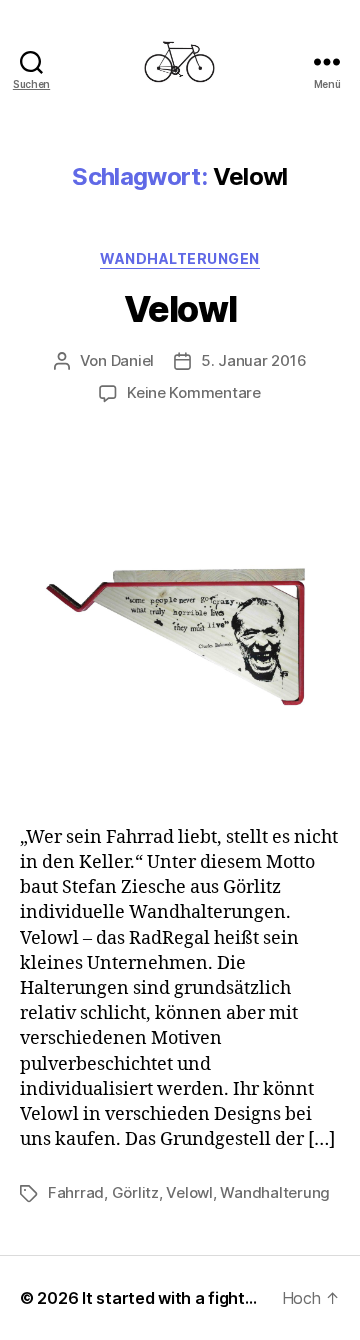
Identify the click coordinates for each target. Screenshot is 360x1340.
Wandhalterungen (180, 258)
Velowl (180, 309)
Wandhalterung (275, 1192)
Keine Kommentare (194, 392)
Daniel (132, 360)
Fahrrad (76, 1192)
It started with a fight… (169, 1298)
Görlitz (135, 1192)
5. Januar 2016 (253, 360)
